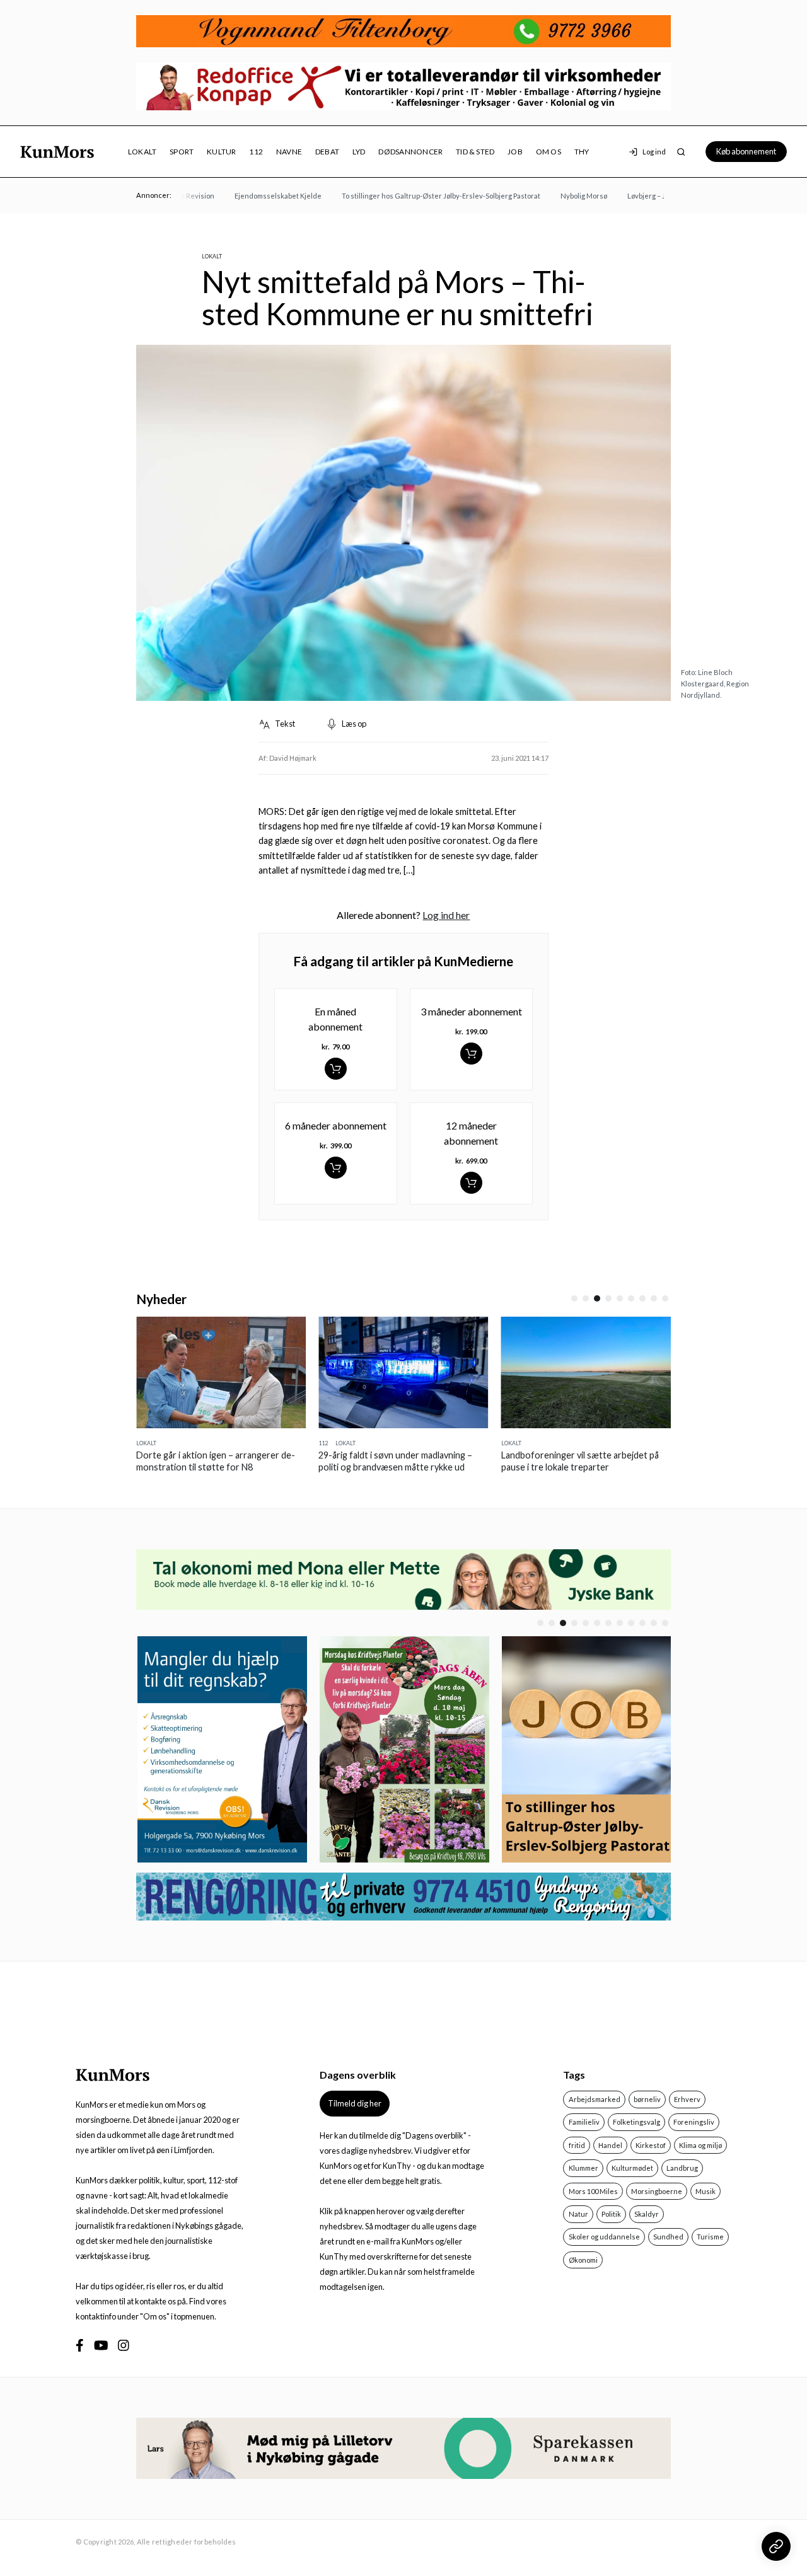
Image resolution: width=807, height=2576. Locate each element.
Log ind (654, 152)
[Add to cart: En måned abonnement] (336, 1069)
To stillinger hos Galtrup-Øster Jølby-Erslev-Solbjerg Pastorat (419, 196)
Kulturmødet (632, 2168)
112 (256, 152)
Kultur (221, 152)
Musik (705, 2191)
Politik (611, 2214)
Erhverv (687, 2099)
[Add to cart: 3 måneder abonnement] (471, 1054)
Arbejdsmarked (595, 2099)
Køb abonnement (746, 151)
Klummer (583, 2168)
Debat (327, 152)
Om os (549, 152)
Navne (289, 152)
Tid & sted (475, 152)
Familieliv (584, 2122)
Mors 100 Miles (593, 2191)
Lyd (359, 152)
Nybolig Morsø (562, 196)
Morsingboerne (657, 2191)
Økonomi (583, 2260)
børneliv (647, 2099)
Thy (582, 152)
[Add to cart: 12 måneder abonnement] (471, 1183)
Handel (610, 2145)
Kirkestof (651, 2145)
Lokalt (142, 152)
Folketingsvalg (636, 2122)
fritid (577, 2145)
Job (515, 152)
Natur (578, 2214)
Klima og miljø (700, 2145)
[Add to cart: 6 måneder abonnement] (336, 1168)
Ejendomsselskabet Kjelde (256, 196)
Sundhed (668, 2237)
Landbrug (682, 2168)
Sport (182, 152)
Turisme (710, 2237)
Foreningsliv (694, 2122)
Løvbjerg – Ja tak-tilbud (642, 196)
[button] (574, 1298)
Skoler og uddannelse (604, 2237)
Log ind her (446, 915)
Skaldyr (647, 2214)
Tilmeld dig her (355, 2103)
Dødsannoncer (410, 152)
